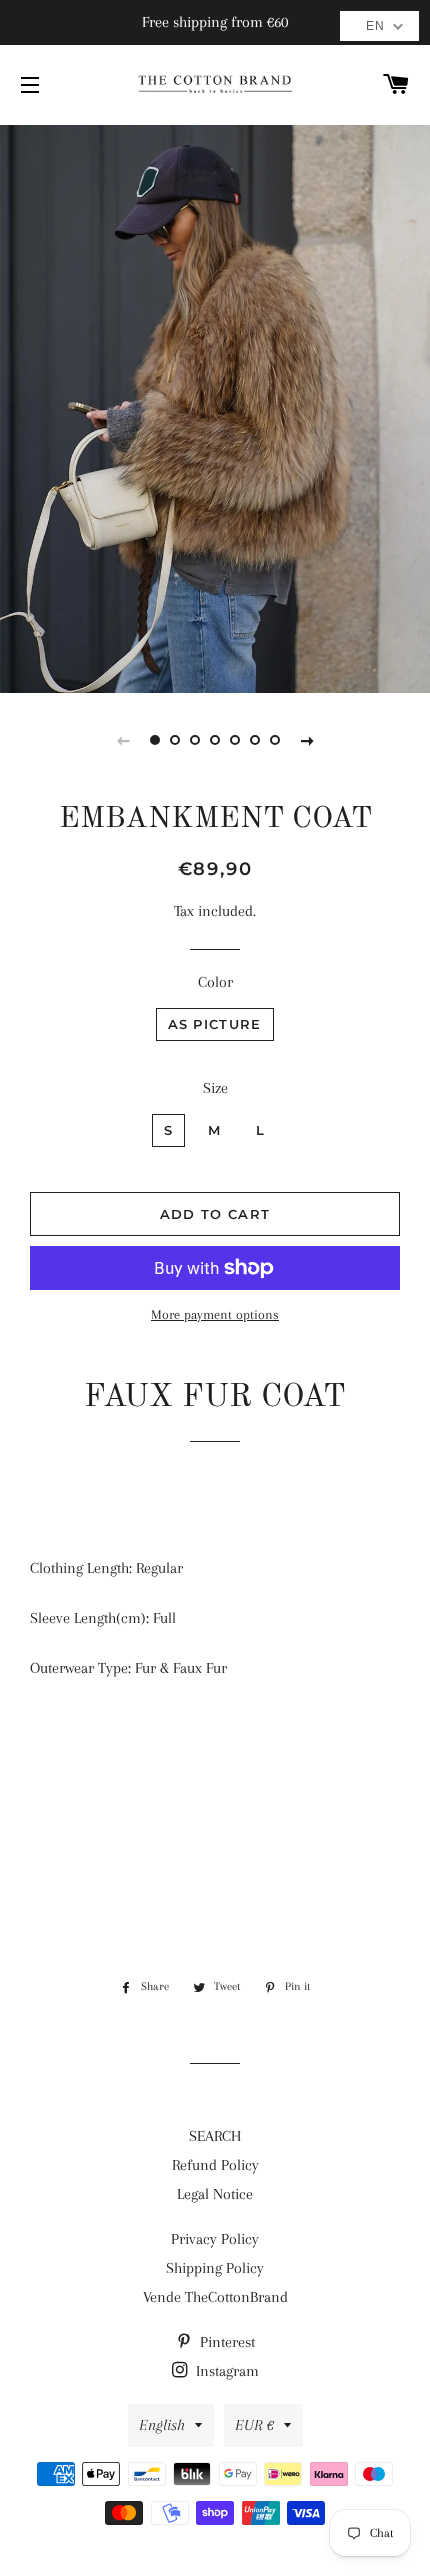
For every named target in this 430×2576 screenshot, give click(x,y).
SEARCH (215, 2136)
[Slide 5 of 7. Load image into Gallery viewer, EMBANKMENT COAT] (235, 740)
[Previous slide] (123, 740)
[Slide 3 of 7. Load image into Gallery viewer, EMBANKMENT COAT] (195, 740)
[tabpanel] (215, 406)
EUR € (254, 2425)
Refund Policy (215, 2165)
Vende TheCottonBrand (215, 2297)
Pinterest (225, 2342)
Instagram (225, 2371)
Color (215, 982)
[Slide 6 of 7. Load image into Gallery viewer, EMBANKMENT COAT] (255, 740)
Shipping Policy (215, 2268)
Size (215, 1088)
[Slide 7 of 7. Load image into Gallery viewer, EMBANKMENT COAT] (275, 740)
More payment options (215, 1314)
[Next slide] (307, 740)
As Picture (215, 1024)
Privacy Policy (215, 2239)
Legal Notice (215, 2194)
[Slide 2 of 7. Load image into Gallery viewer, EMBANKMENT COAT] (175, 740)
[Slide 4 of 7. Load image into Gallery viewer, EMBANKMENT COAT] (215, 740)
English (162, 2425)
